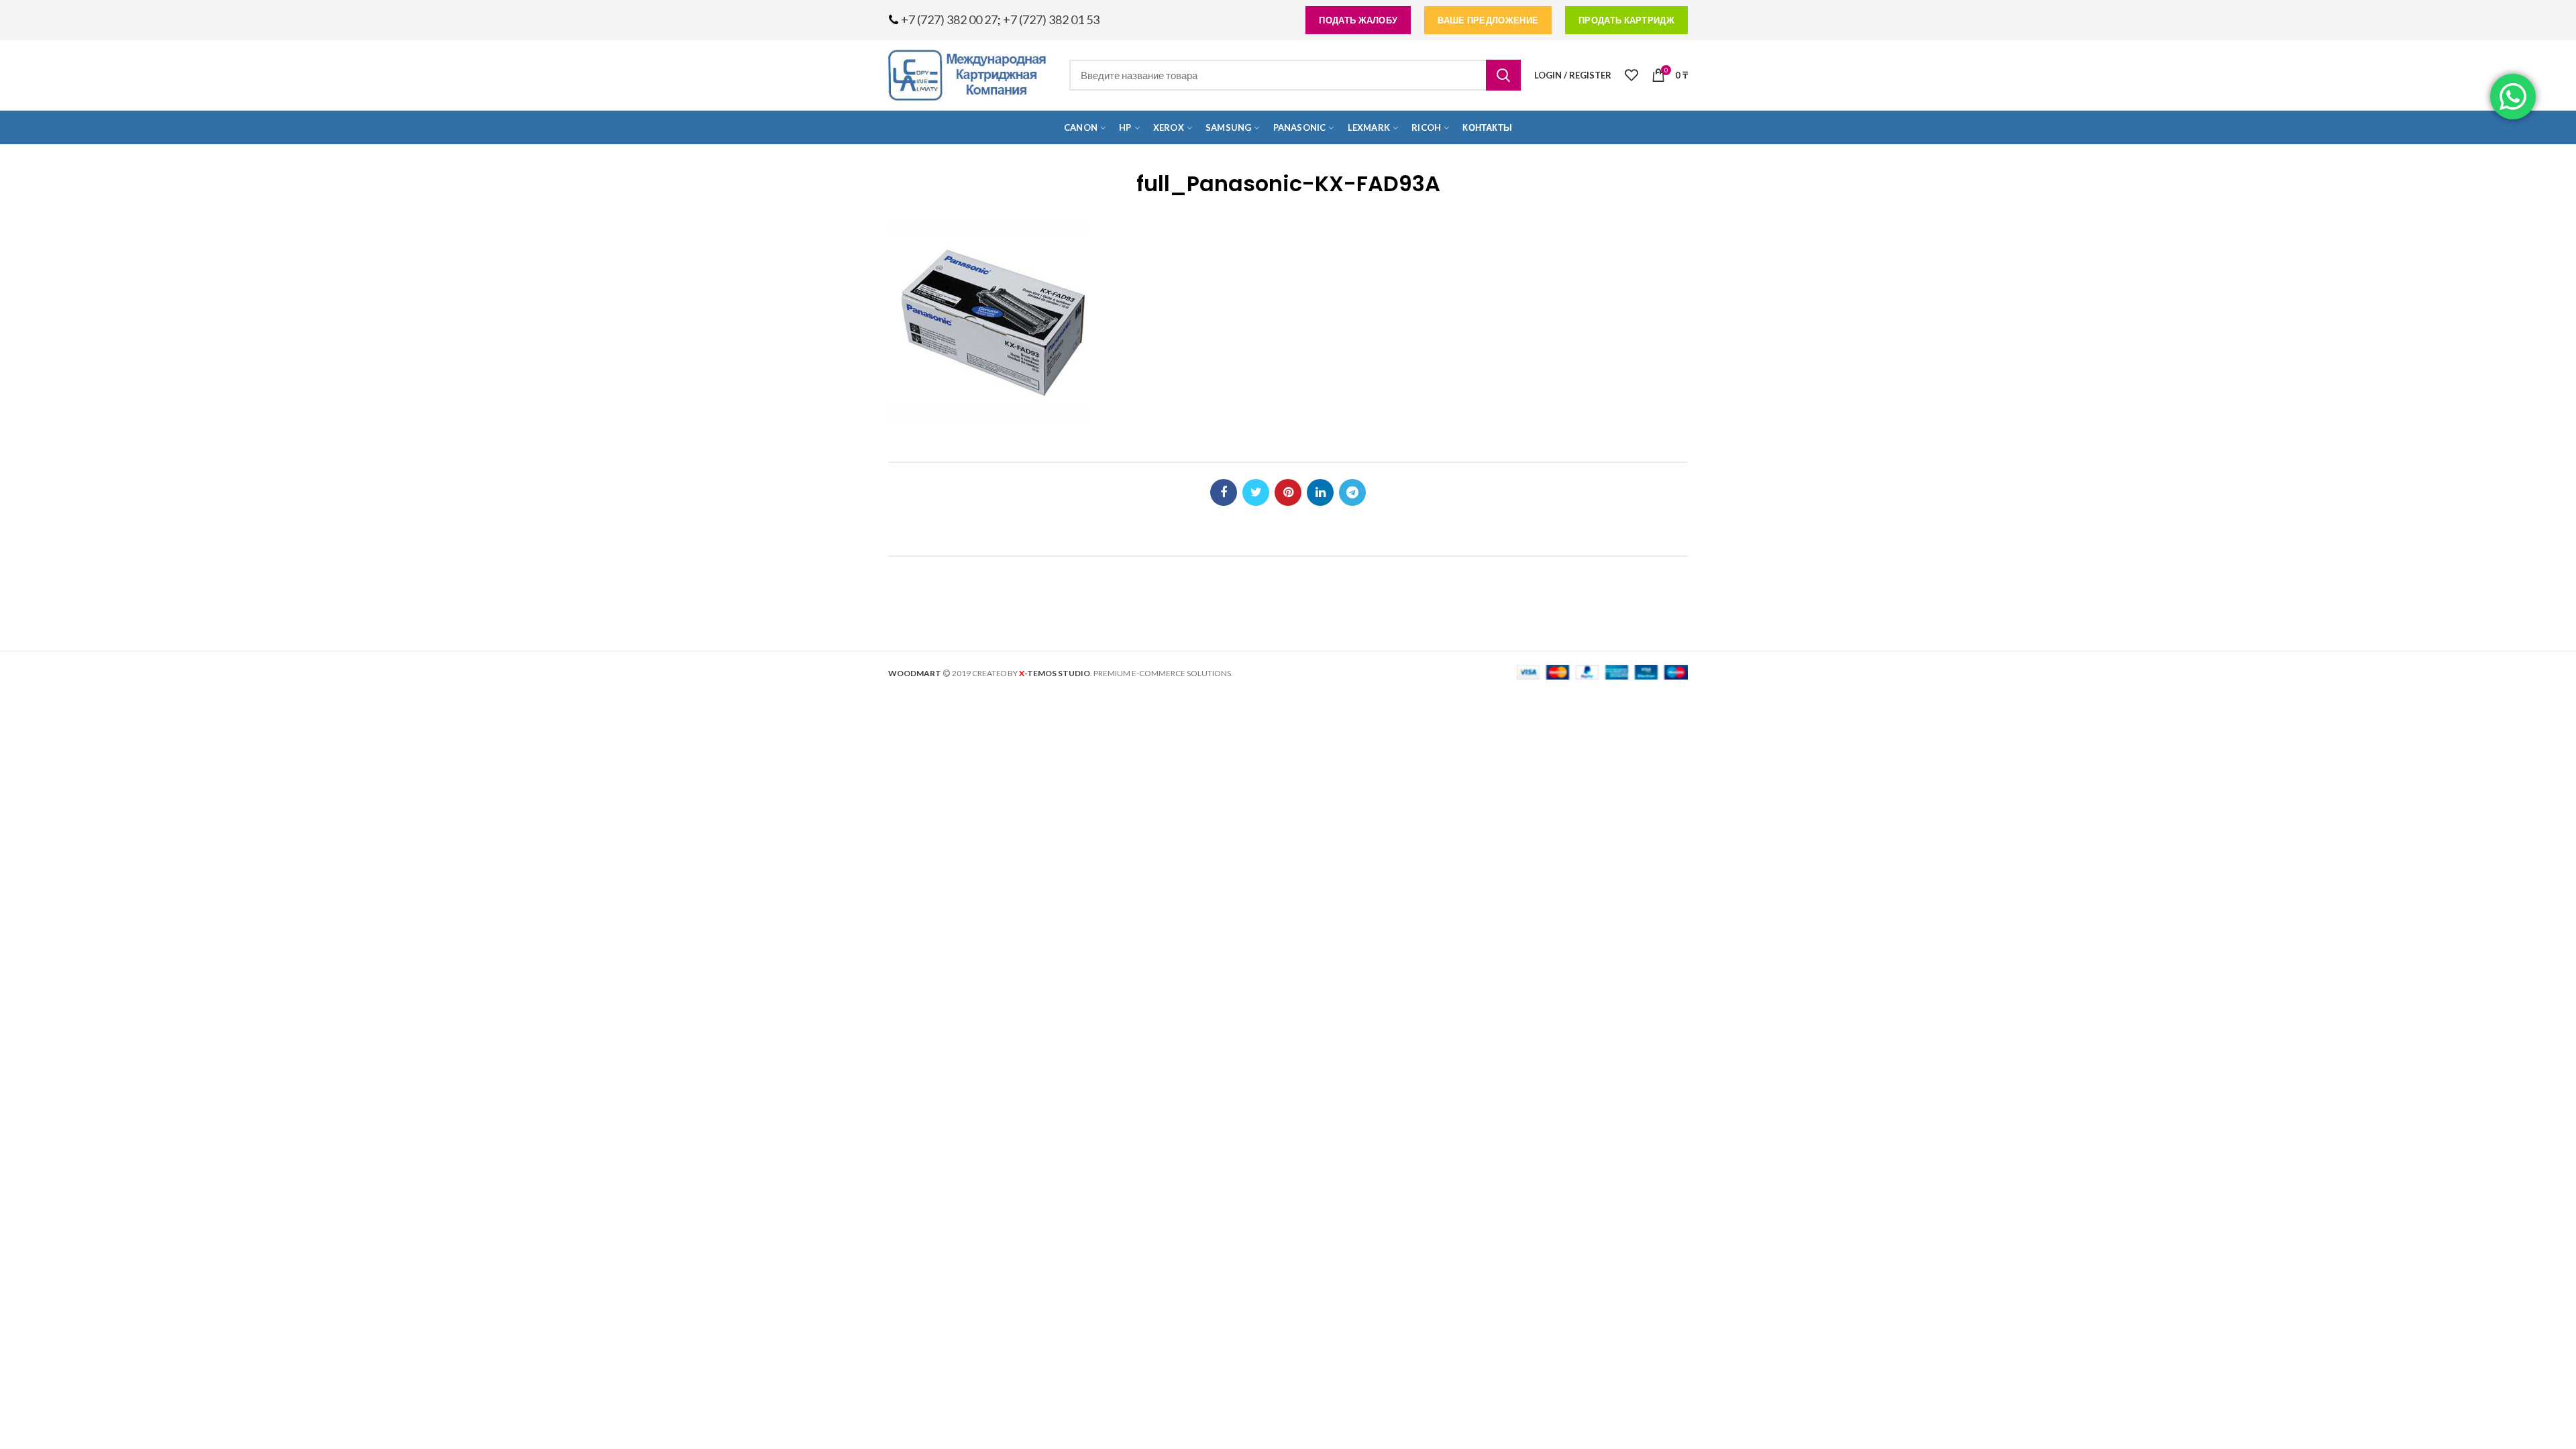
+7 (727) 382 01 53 (1051, 19)
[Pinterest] (1288, 492)
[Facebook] (1224, 492)
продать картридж (1626, 20)
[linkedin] (1320, 492)
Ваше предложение (1488, 20)
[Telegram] (1352, 492)
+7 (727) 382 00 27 (949, 19)
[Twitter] (1256, 492)
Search (1503, 75)
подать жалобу (1358, 20)
